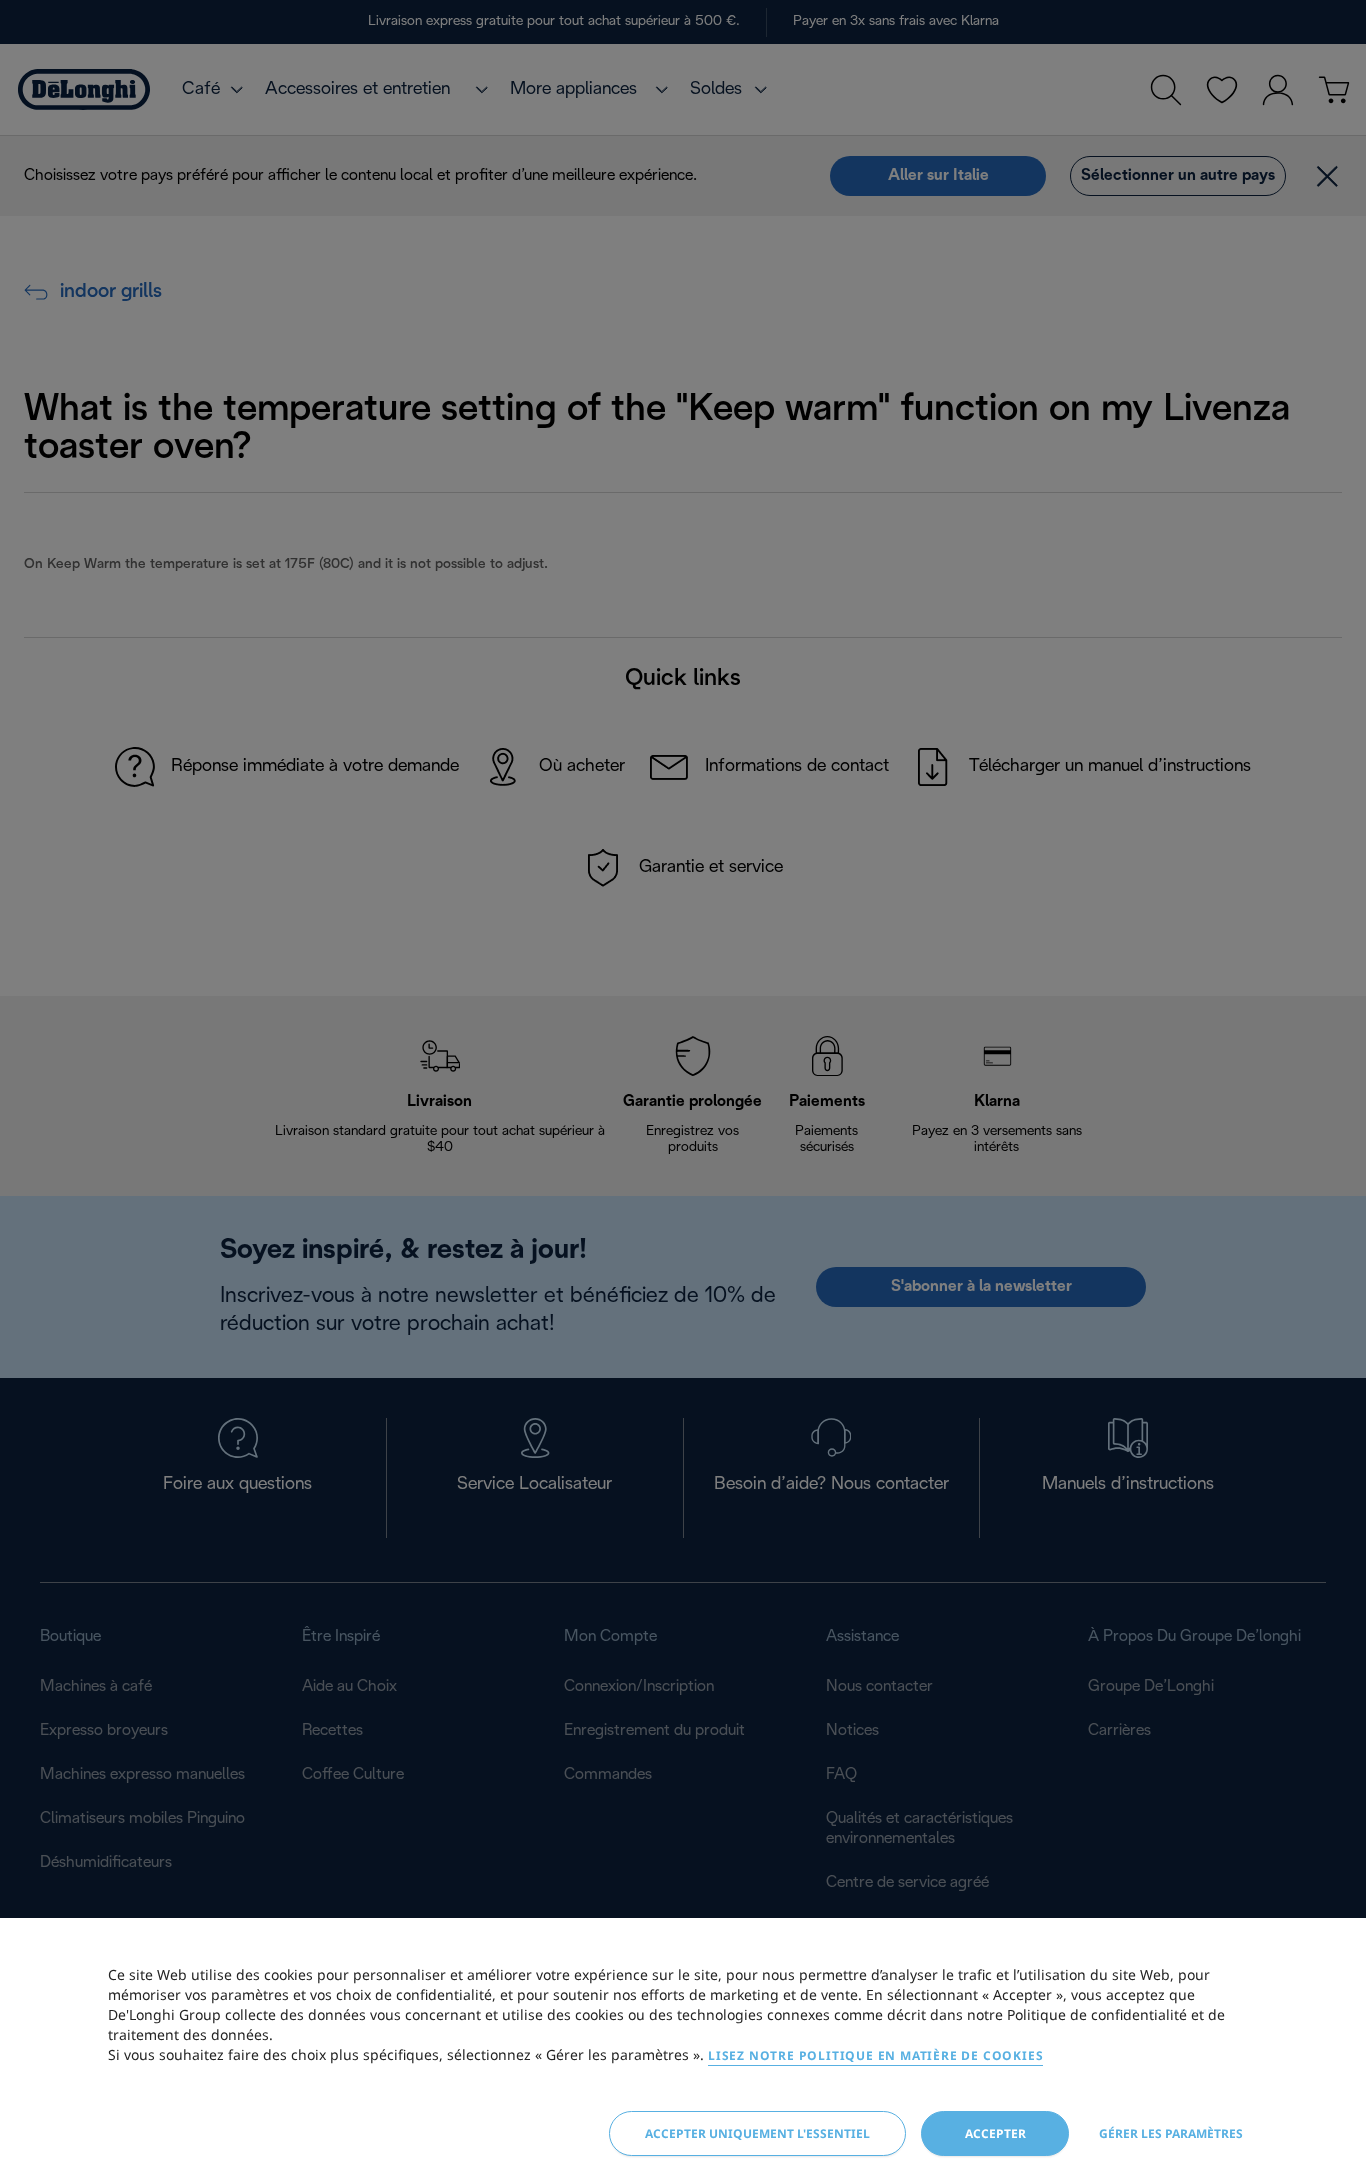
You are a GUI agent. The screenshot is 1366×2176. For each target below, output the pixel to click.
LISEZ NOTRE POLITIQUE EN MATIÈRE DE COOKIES (875, 2055)
